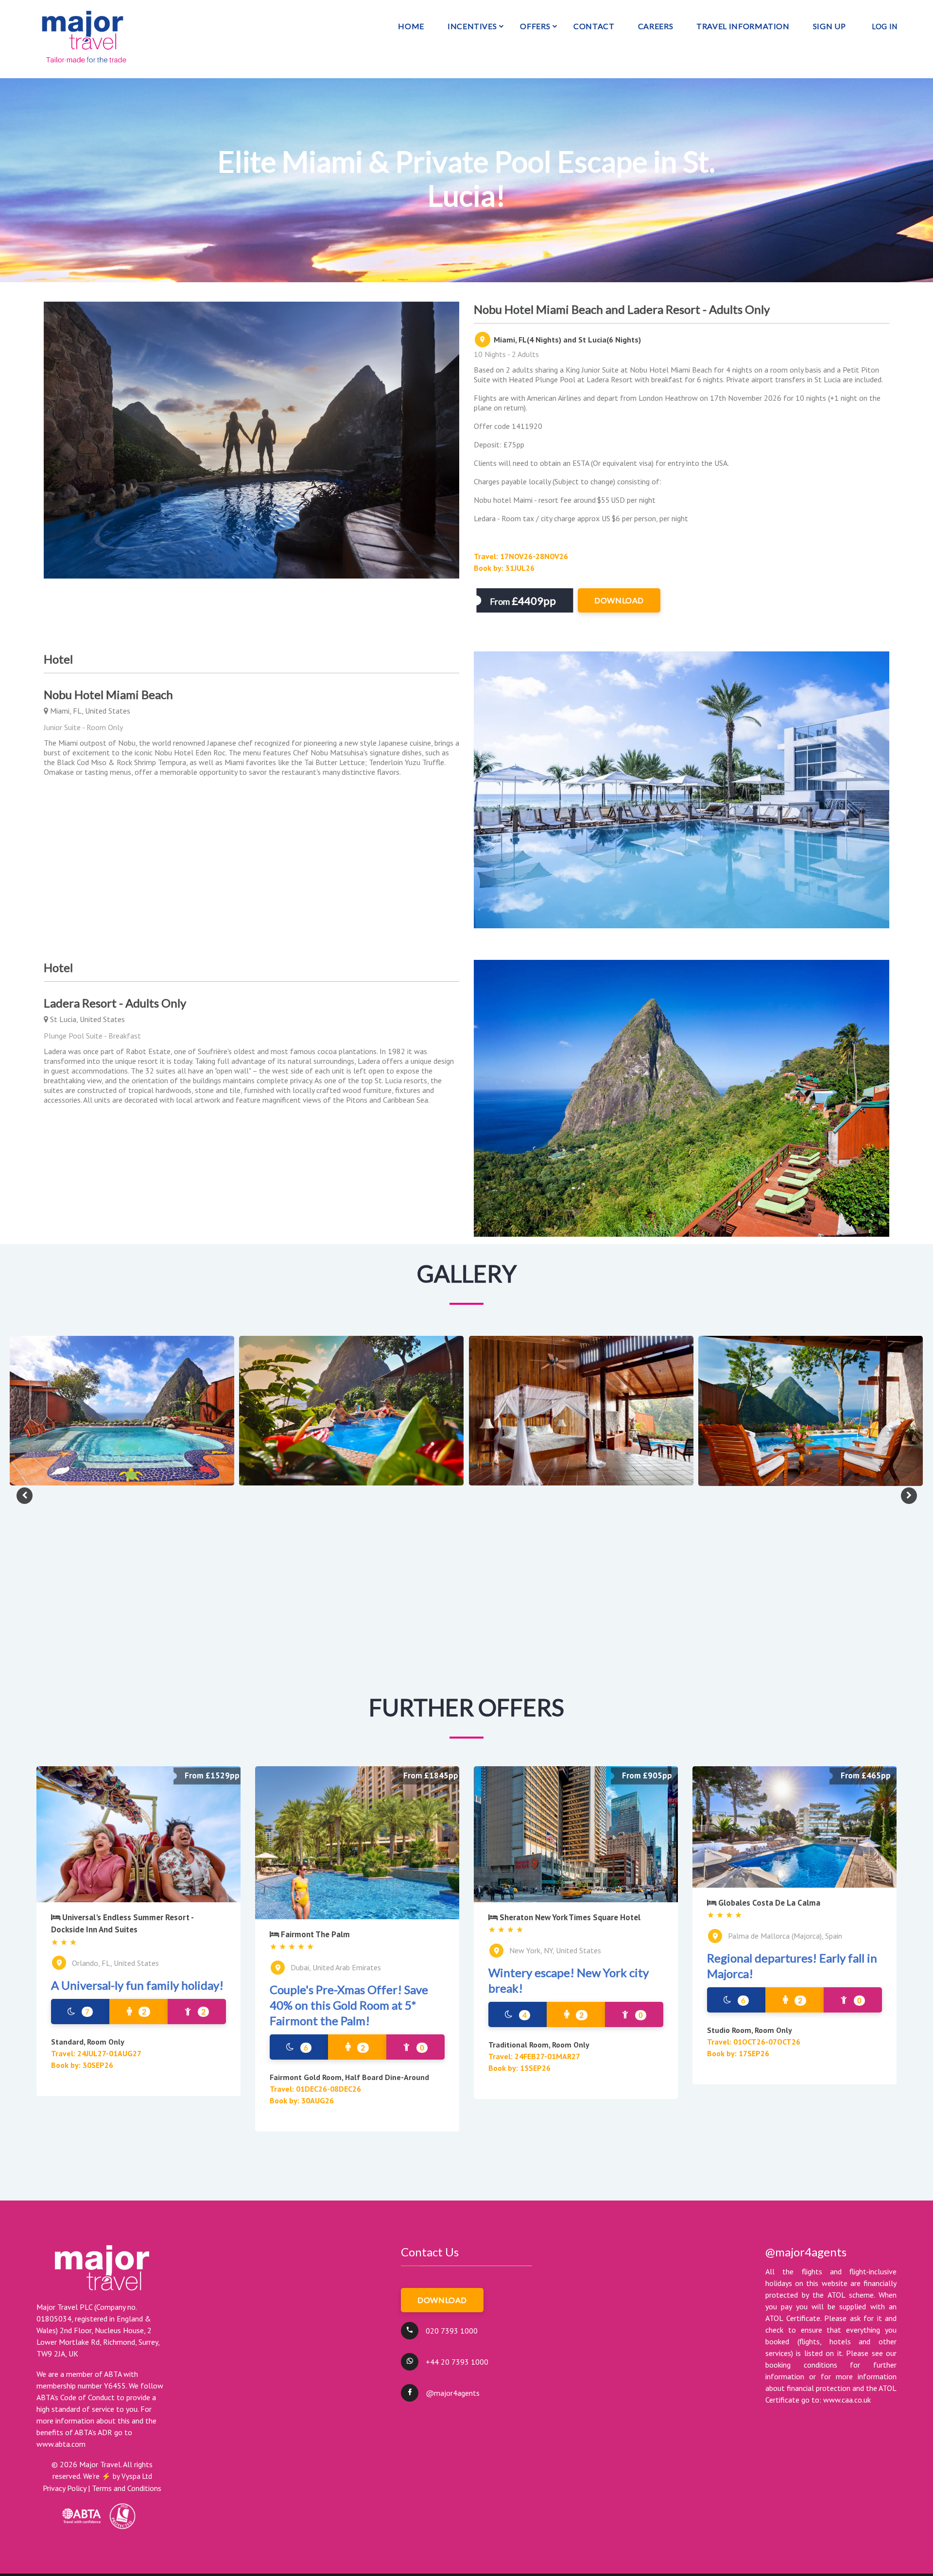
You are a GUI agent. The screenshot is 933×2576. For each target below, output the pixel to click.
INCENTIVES (472, 26)
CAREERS (656, 26)
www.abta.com (61, 2444)
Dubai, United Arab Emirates (336, 1967)
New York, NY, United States (555, 1950)
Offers (535, 26)
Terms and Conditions (127, 2488)
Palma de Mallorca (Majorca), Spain (785, 1936)
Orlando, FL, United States (115, 1963)
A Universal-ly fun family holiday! (137, 1985)
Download (442, 2300)
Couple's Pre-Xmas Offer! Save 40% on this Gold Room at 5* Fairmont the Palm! (349, 2005)
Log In (885, 26)
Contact (594, 26)
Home (411, 26)
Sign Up (829, 26)
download (619, 600)
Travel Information (743, 26)
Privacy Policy (64, 2488)
